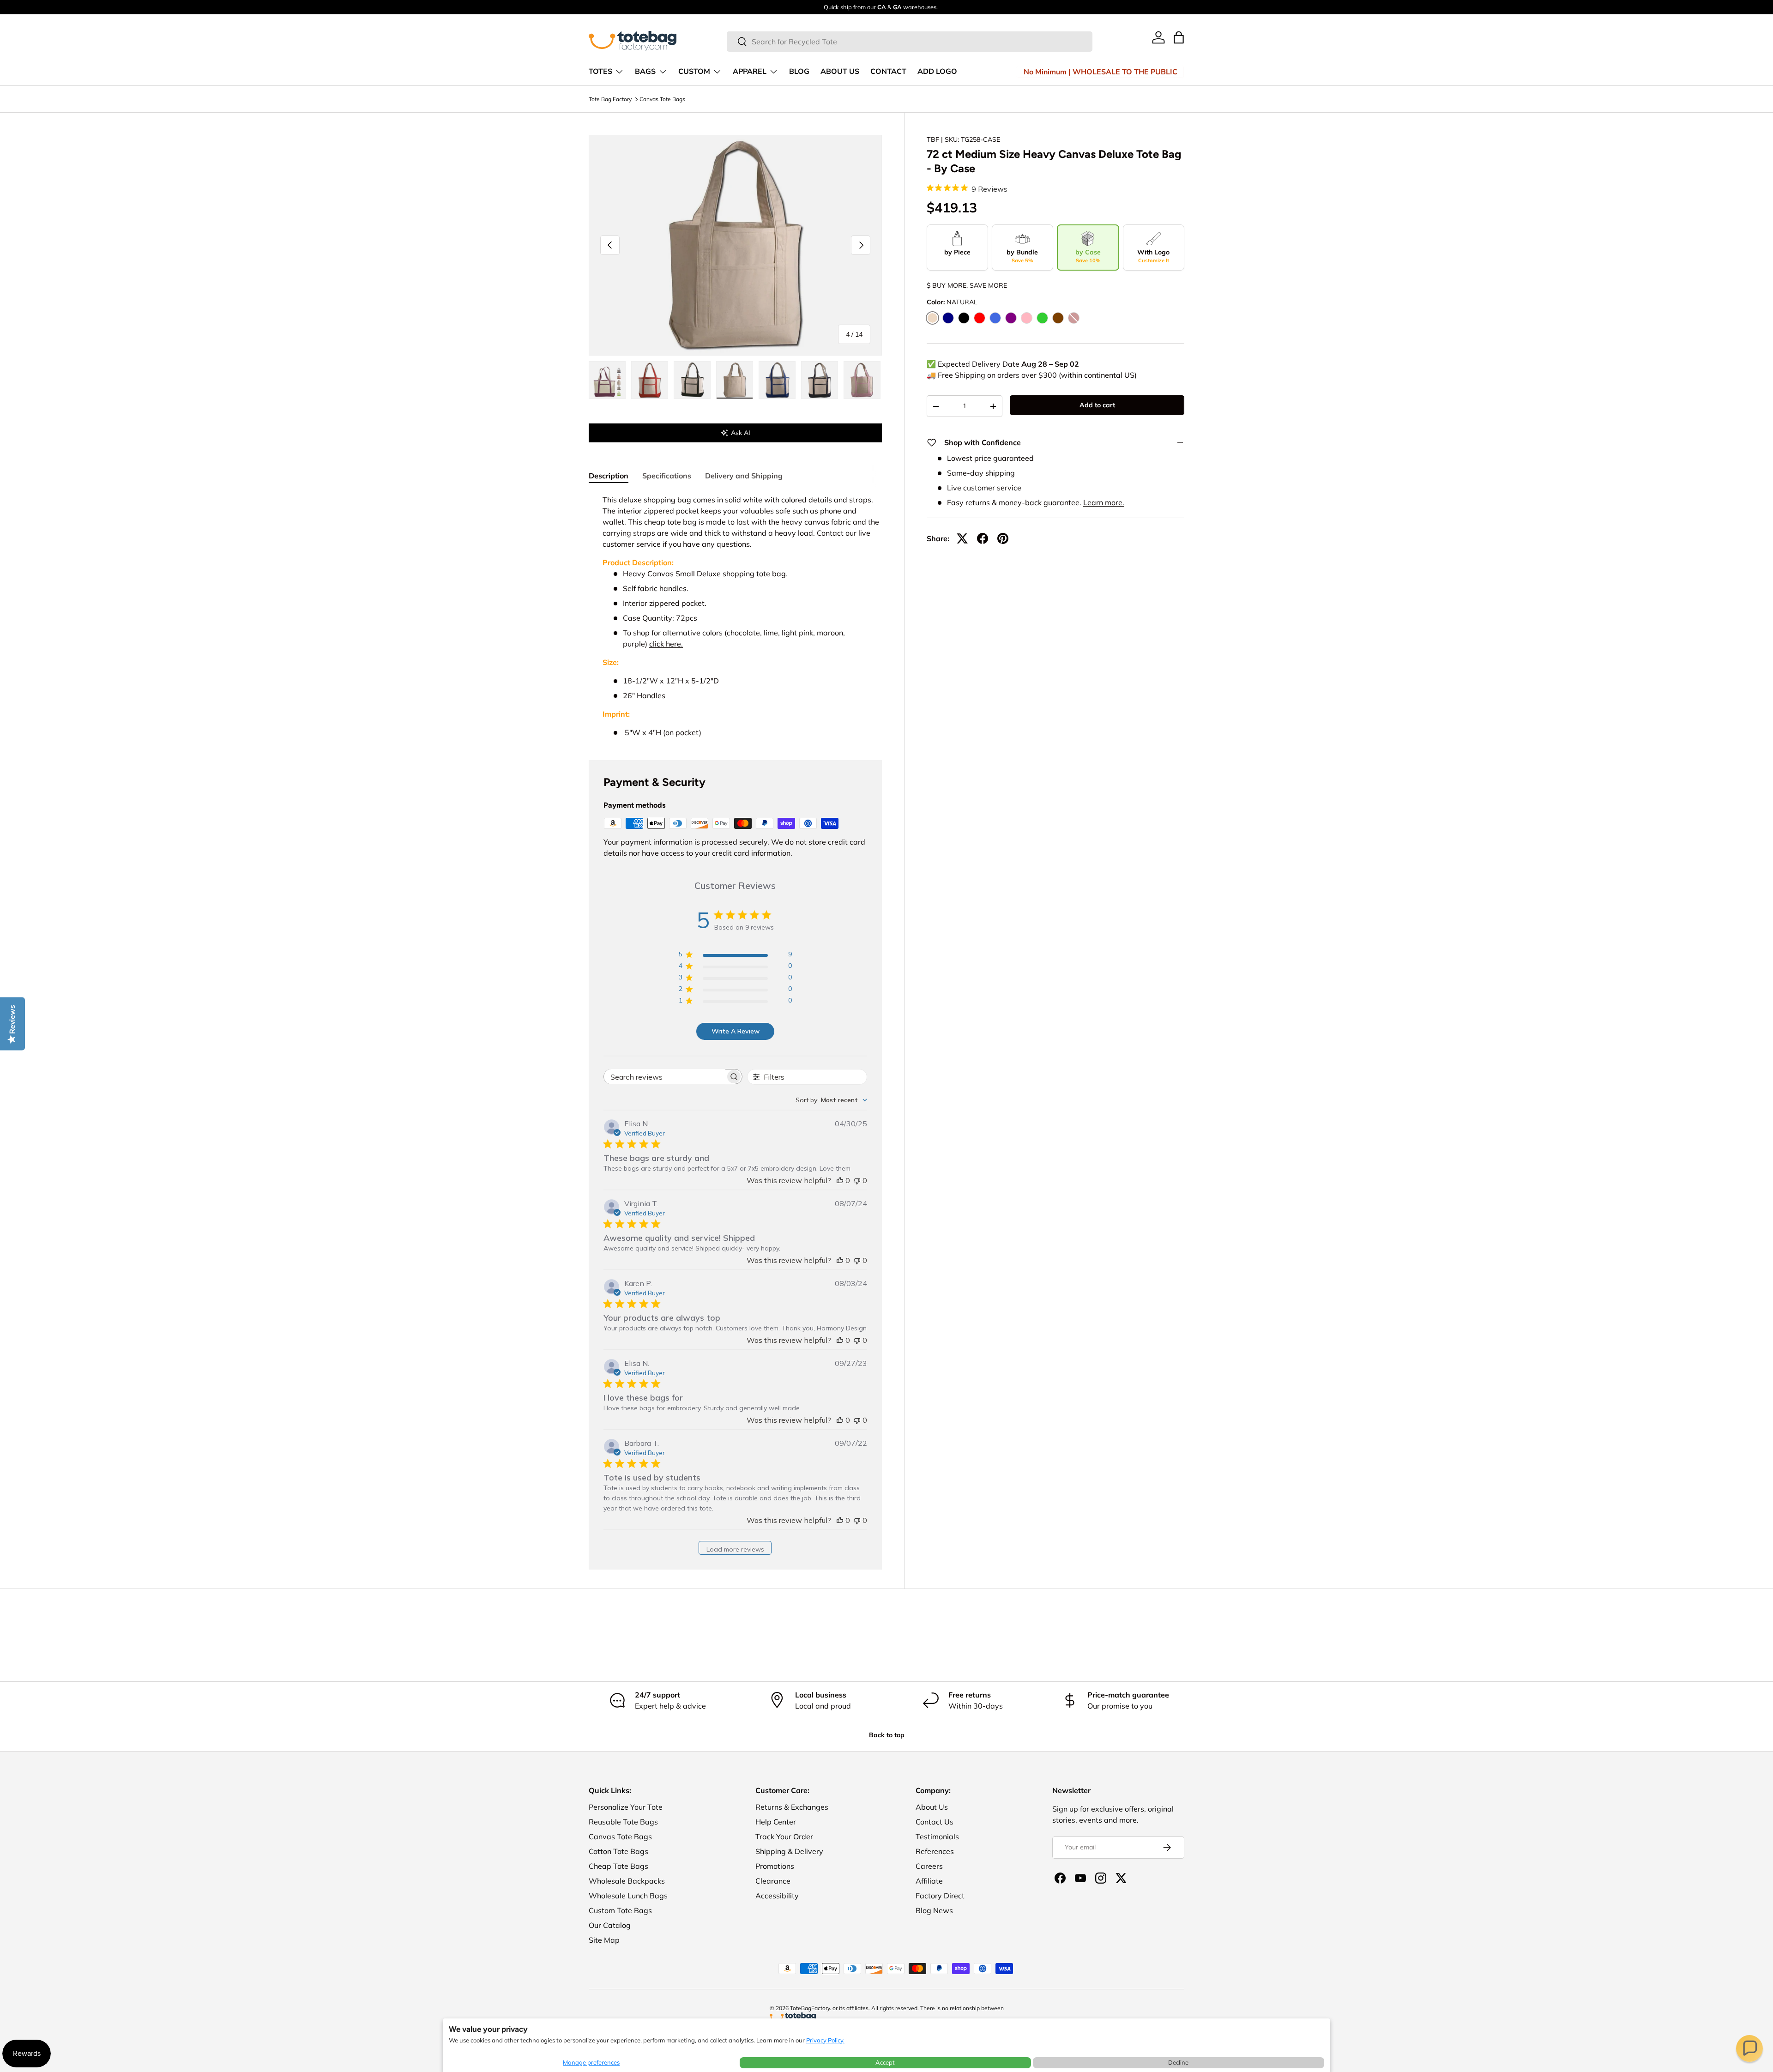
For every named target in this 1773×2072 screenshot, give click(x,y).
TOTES (600, 72)
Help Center (776, 1822)
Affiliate (929, 1881)
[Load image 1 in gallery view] (607, 380)
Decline (1178, 2062)
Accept (885, 2062)
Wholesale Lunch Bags (628, 1896)
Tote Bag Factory (610, 99)
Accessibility (777, 1896)
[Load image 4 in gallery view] (735, 380)
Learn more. (1104, 502)
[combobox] (910, 42)
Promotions (775, 1866)
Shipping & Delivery (789, 1851)
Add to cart (1097, 405)
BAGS (645, 72)
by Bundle (1022, 256)
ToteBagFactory (810, 2008)
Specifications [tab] (667, 476)
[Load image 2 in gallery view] (650, 380)
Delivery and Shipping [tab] (744, 476)
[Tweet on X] (962, 538)
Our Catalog (610, 1925)
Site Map (604, 1940)
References (935, 1851)
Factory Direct (940, 1896)
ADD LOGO (937, 72)
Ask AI (741, 433)
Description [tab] (609, 476)
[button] (1749, 2048)
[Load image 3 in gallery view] (692, 380)
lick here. (668, 644)
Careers (929, 1866)
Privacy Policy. (825, 2040)
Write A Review (736, 1031)
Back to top (887, 1735)
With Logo (1153, 256)
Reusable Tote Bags (623, 1822)
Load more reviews (735, 1549)
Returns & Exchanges (792, 1807)
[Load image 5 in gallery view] (777, 380)
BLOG (799, 72)
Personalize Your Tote (626, 1807)
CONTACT (888, 72)
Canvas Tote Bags (662, 99)
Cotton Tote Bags (618, 1851)
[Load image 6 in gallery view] (820, 380)
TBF (933, 139)
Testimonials (937, 1836)
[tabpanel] (735, 616)
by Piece (957, 252)
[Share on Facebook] (983, 538)
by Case (1088, 256)
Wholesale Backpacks (627, 1881)
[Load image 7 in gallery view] (862, 380)
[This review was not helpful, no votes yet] (857, 1180)
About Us (932, 1807)
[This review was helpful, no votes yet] (840, 1180)
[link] (1158, 37)
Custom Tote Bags (620, 1910)
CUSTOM (694, 72)
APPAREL (750, 72)
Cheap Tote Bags (618, 1866)
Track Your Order (784, 1836)
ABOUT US (840, 72)
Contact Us (935, 1822)
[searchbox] (665, 1077)
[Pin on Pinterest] (1003, 538)
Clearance (773, 1881)
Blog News (934, 1910)
